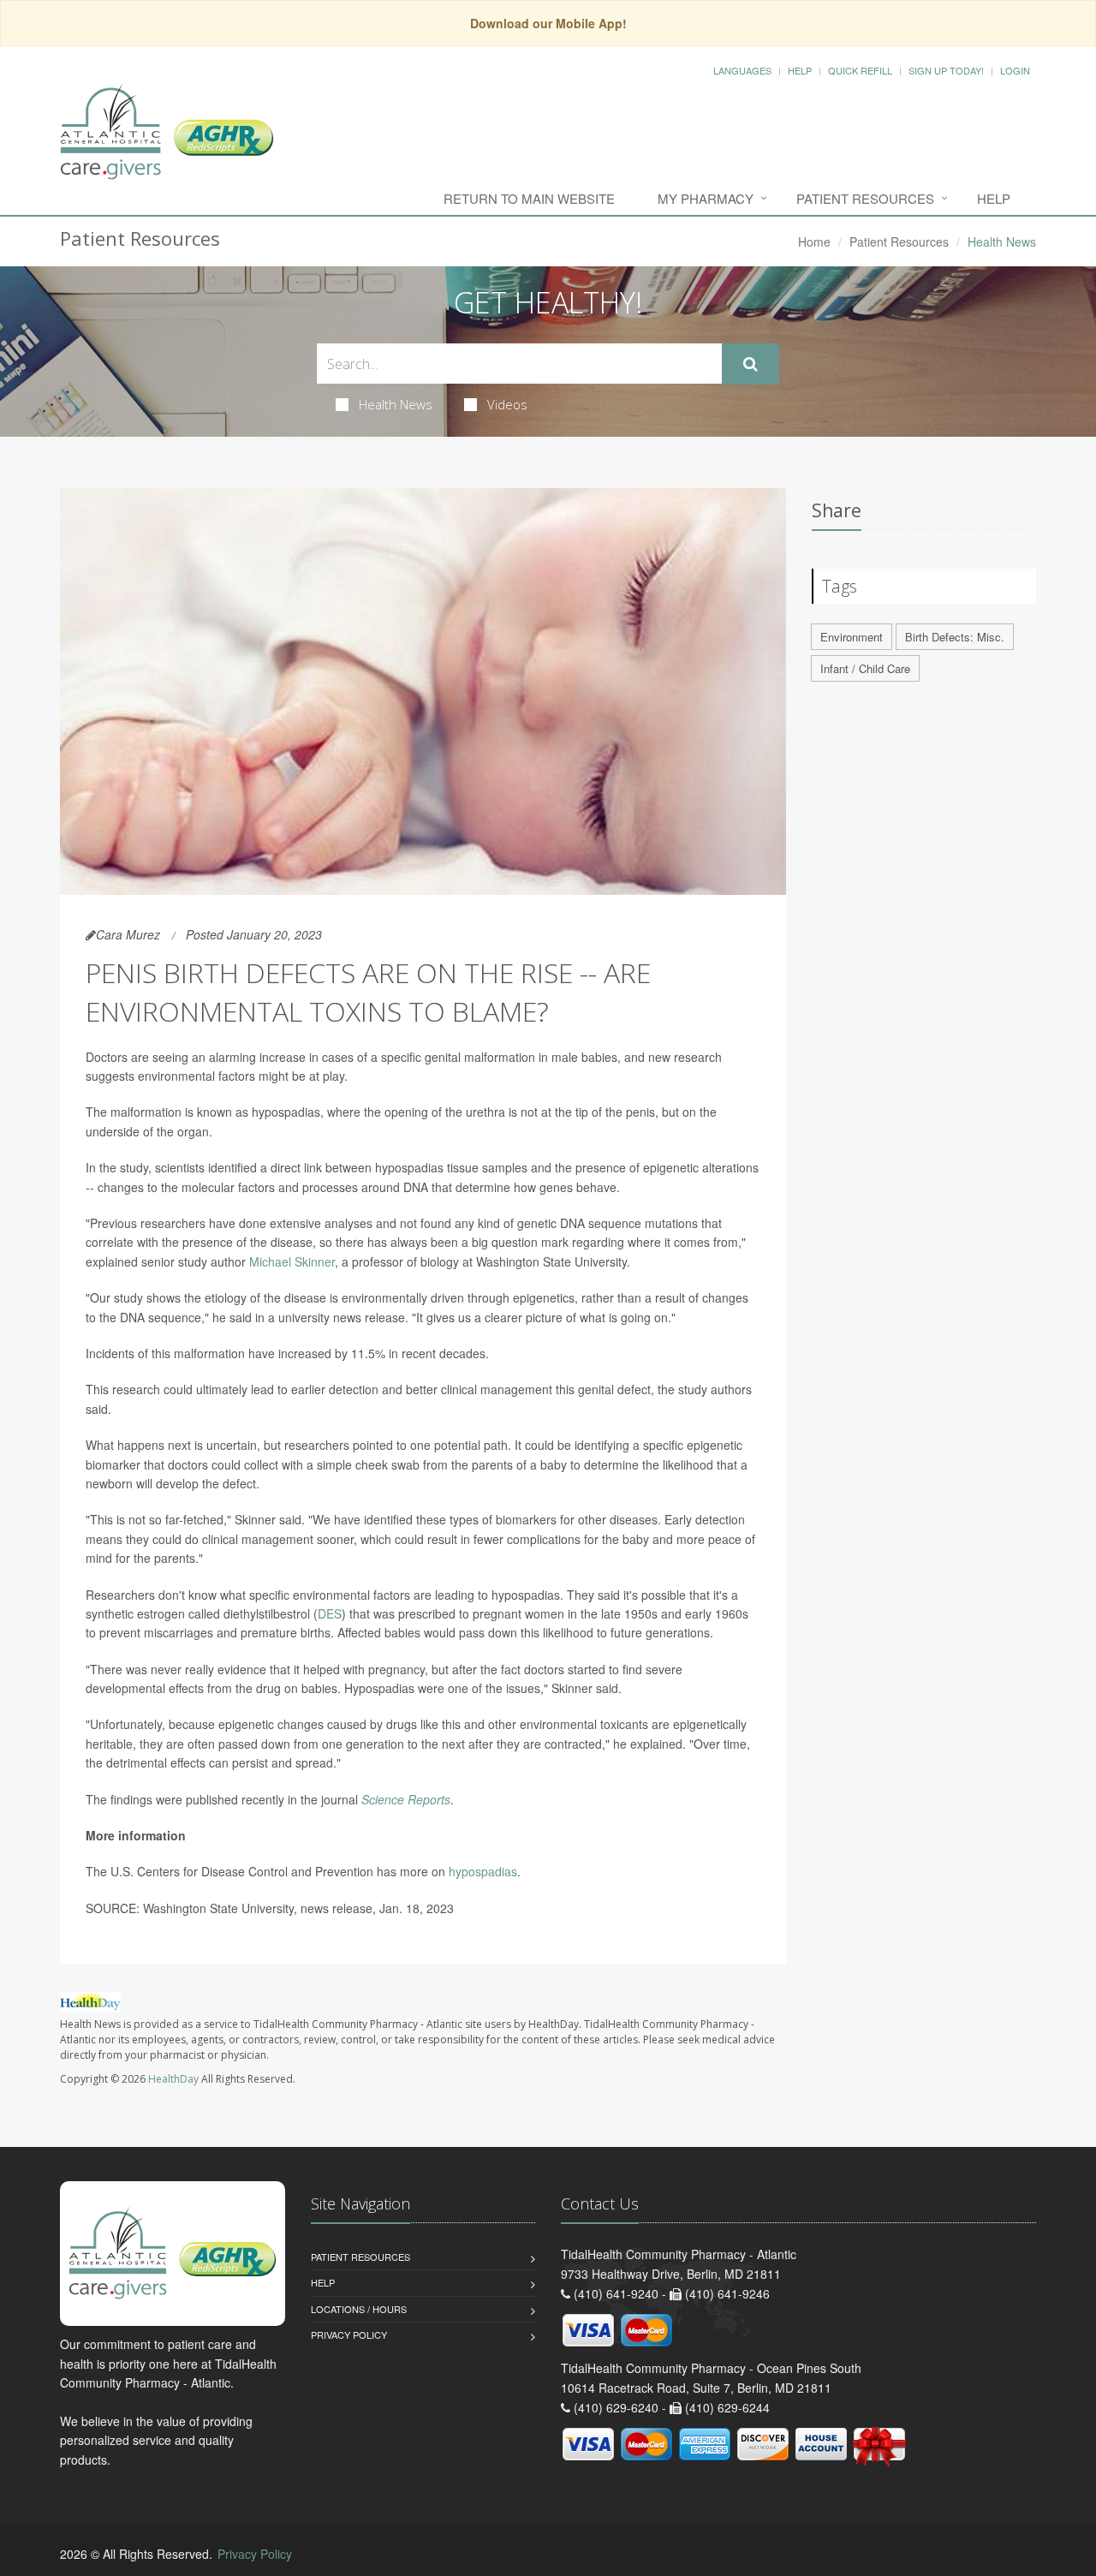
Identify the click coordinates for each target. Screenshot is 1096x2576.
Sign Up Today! (946, 70)
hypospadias (483, 1871)
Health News (396, 404)
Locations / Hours (359, 2309)
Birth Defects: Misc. (955, 637)
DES (330, 1613)
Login (1015, 70)
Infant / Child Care (865, 668)
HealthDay (173, 2079)
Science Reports (406, 1799)
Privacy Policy (349, 2334)
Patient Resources (865, 198)
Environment (852, 637)
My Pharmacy (706, 198)
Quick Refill (860, 70)
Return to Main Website (529, 198)
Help (800, 70)
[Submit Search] (751, 364)
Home (814, 241)
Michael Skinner (292, 1261)
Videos (507, 404)
